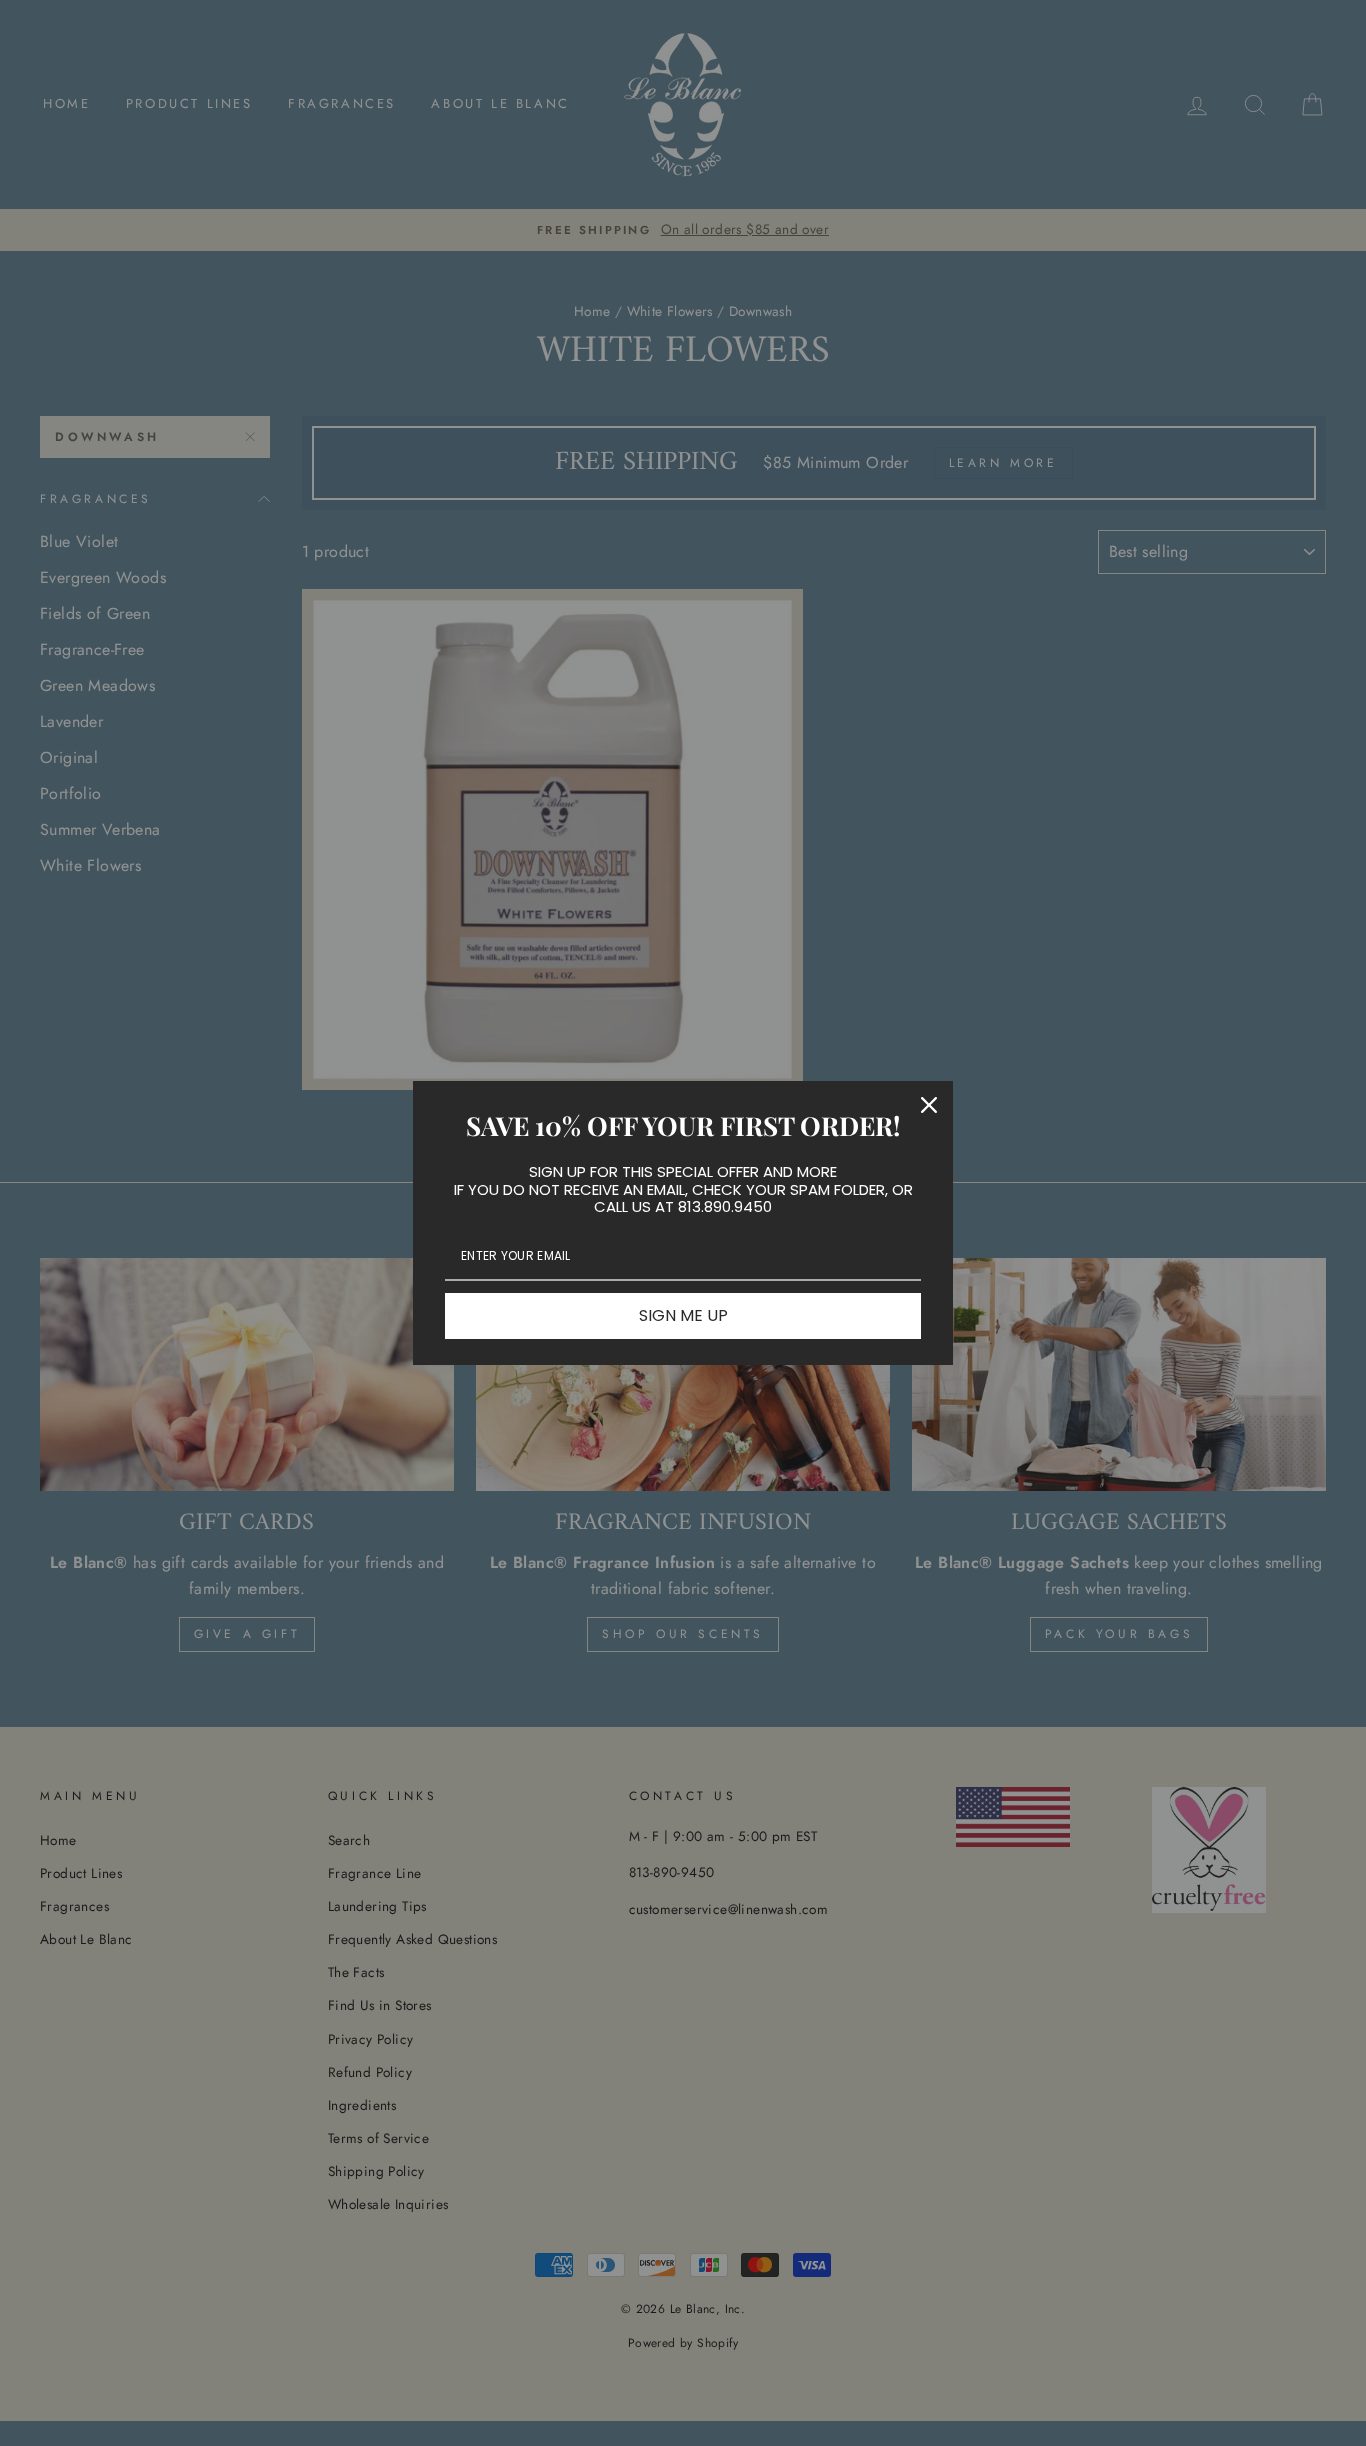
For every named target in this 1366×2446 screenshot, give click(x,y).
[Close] (929, 1105)
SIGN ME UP (683, 1315)
